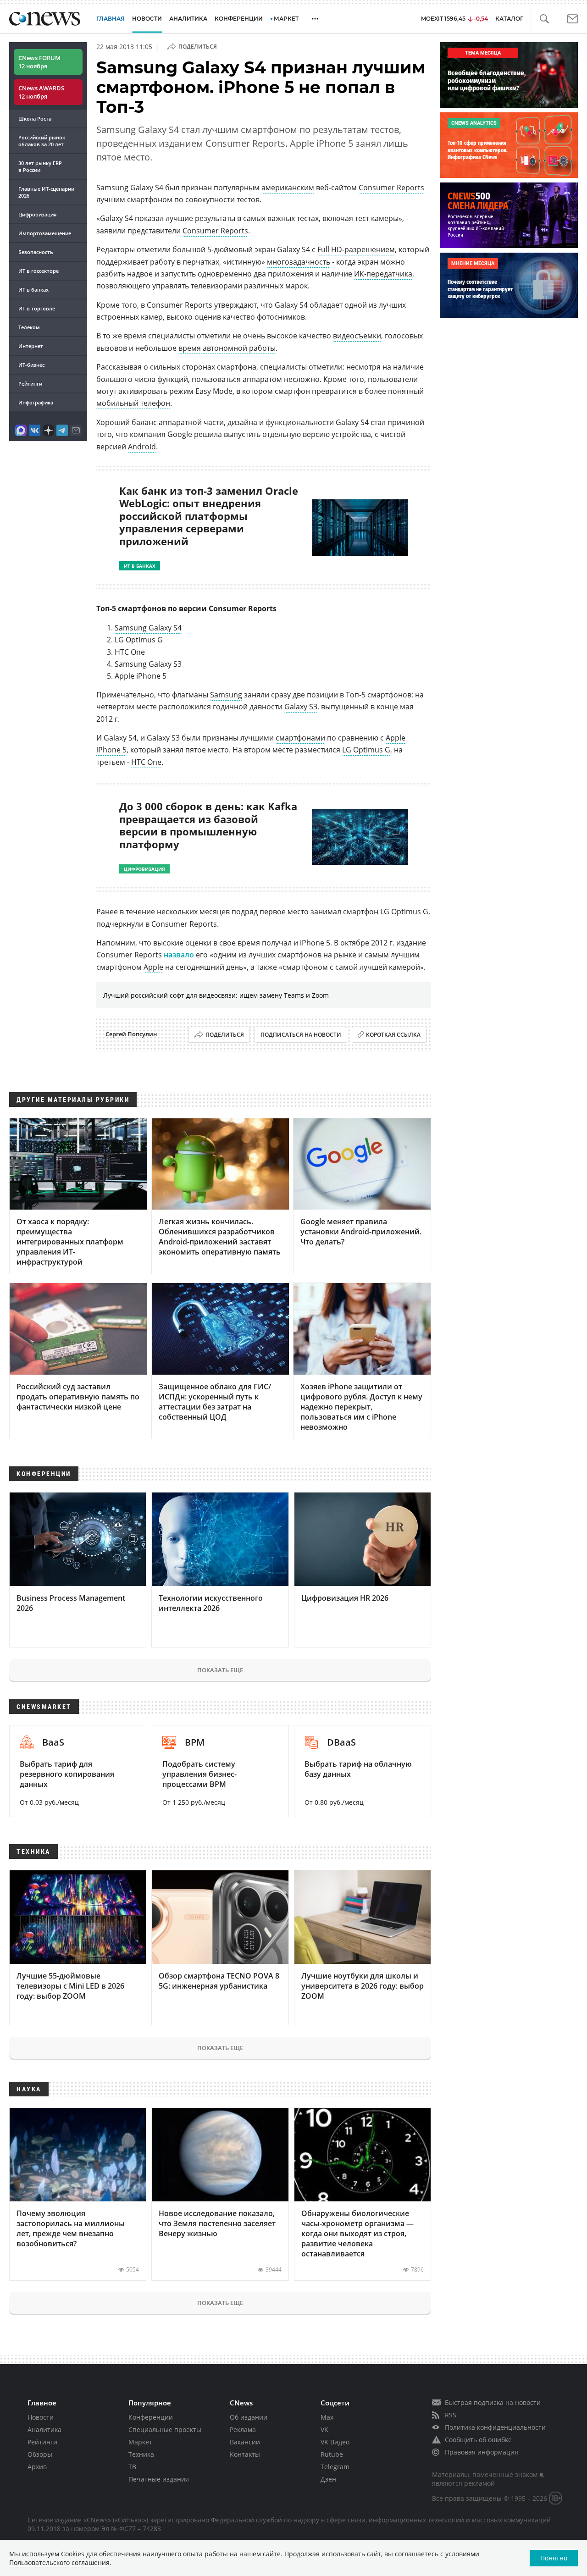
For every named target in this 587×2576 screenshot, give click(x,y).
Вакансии (245, 2442)
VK (324, 2430)
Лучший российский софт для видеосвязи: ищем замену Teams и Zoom (216, 995)
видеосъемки (357, 336)
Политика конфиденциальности (495, 2427)
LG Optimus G (366, 750)
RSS (451, 2415)
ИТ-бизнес (31, 365)
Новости (41, 2417)
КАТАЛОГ (509, 19)
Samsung (226, 695)
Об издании (249, 2417)
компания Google (161, 434)
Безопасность (36, 252)
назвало (179, 955)
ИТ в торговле (37, 308)
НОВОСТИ (147, 19)
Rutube (332, 2454)
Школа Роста (35, 119)
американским (288, 188)
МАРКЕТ (286, 19)
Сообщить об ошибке (478, 2440)
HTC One (146, 762)
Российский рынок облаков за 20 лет (42, 141)
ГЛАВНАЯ (111, 19)
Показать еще (220, 1670)
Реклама (243, 2430)
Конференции (151, 2417)
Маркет (140, 2442)
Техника (141, 2454)
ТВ (132, 2467)
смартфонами (300, 738)
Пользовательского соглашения (59, 2562)
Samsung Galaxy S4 (148, 628)
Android (142, 447)
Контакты (245, 2454)
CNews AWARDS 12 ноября (41, 92)
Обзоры (40, 2454)
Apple (153, 967)
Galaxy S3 (301, 707)
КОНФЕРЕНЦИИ (239, 19)
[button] (544, 19)
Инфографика (36, 402)
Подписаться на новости (301, 1035)
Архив (37, 2467)
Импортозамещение (45, 233)
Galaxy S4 (116, 218)
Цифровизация (37, 214)
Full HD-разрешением (356, 249)
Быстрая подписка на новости (493, 2402)
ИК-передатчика (383, 274)
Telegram (335, 2467)
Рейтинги (30, 384)
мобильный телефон (133, 403)
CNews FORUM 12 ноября (39, 62)
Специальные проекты (165, 2430)
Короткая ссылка (393, 1035)
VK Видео (335, 2442)
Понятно (554, 2558)
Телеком (29, 327)
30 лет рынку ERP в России (40, 166)
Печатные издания (159, 2479)
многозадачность (299, 262)
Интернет (31, 346)
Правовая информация (482, 2452)
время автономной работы (227, 348)
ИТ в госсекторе (39, 271)
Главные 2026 (46, 192)
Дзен (328, 2479)
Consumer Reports (391, 188)
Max (327, 2417)
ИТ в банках (33, 290)
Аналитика (188, 19)
